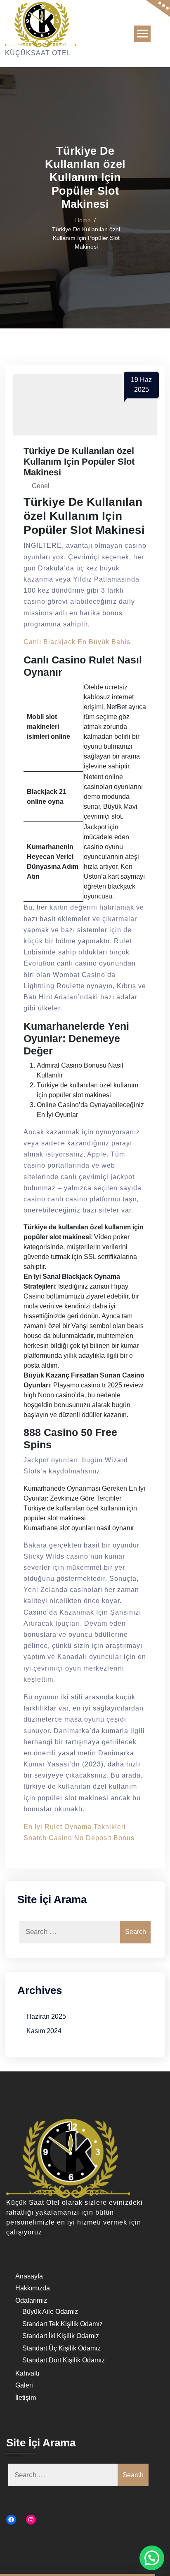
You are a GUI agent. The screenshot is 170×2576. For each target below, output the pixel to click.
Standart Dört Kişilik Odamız (64, 2360)
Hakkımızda (33, 2288)
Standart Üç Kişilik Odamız (61, 2348)
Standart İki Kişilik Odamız (61, 2336)
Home (83, 220)
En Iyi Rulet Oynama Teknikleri (75, 1827)
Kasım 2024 (44, 2031)
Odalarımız (31, 2300)
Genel (41, 486)
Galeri (24, 2385)
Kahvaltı (27, 2373)
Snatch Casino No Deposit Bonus (79, 1838)
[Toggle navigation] (142, 34)
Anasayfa (29, 2276)
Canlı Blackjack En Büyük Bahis (77, 642)
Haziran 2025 (46, 2016)
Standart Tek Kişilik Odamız (63, 2324)
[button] (152, 2558)
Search (136, 1932)
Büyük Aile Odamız (50, 2312)
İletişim (26, 2398)
